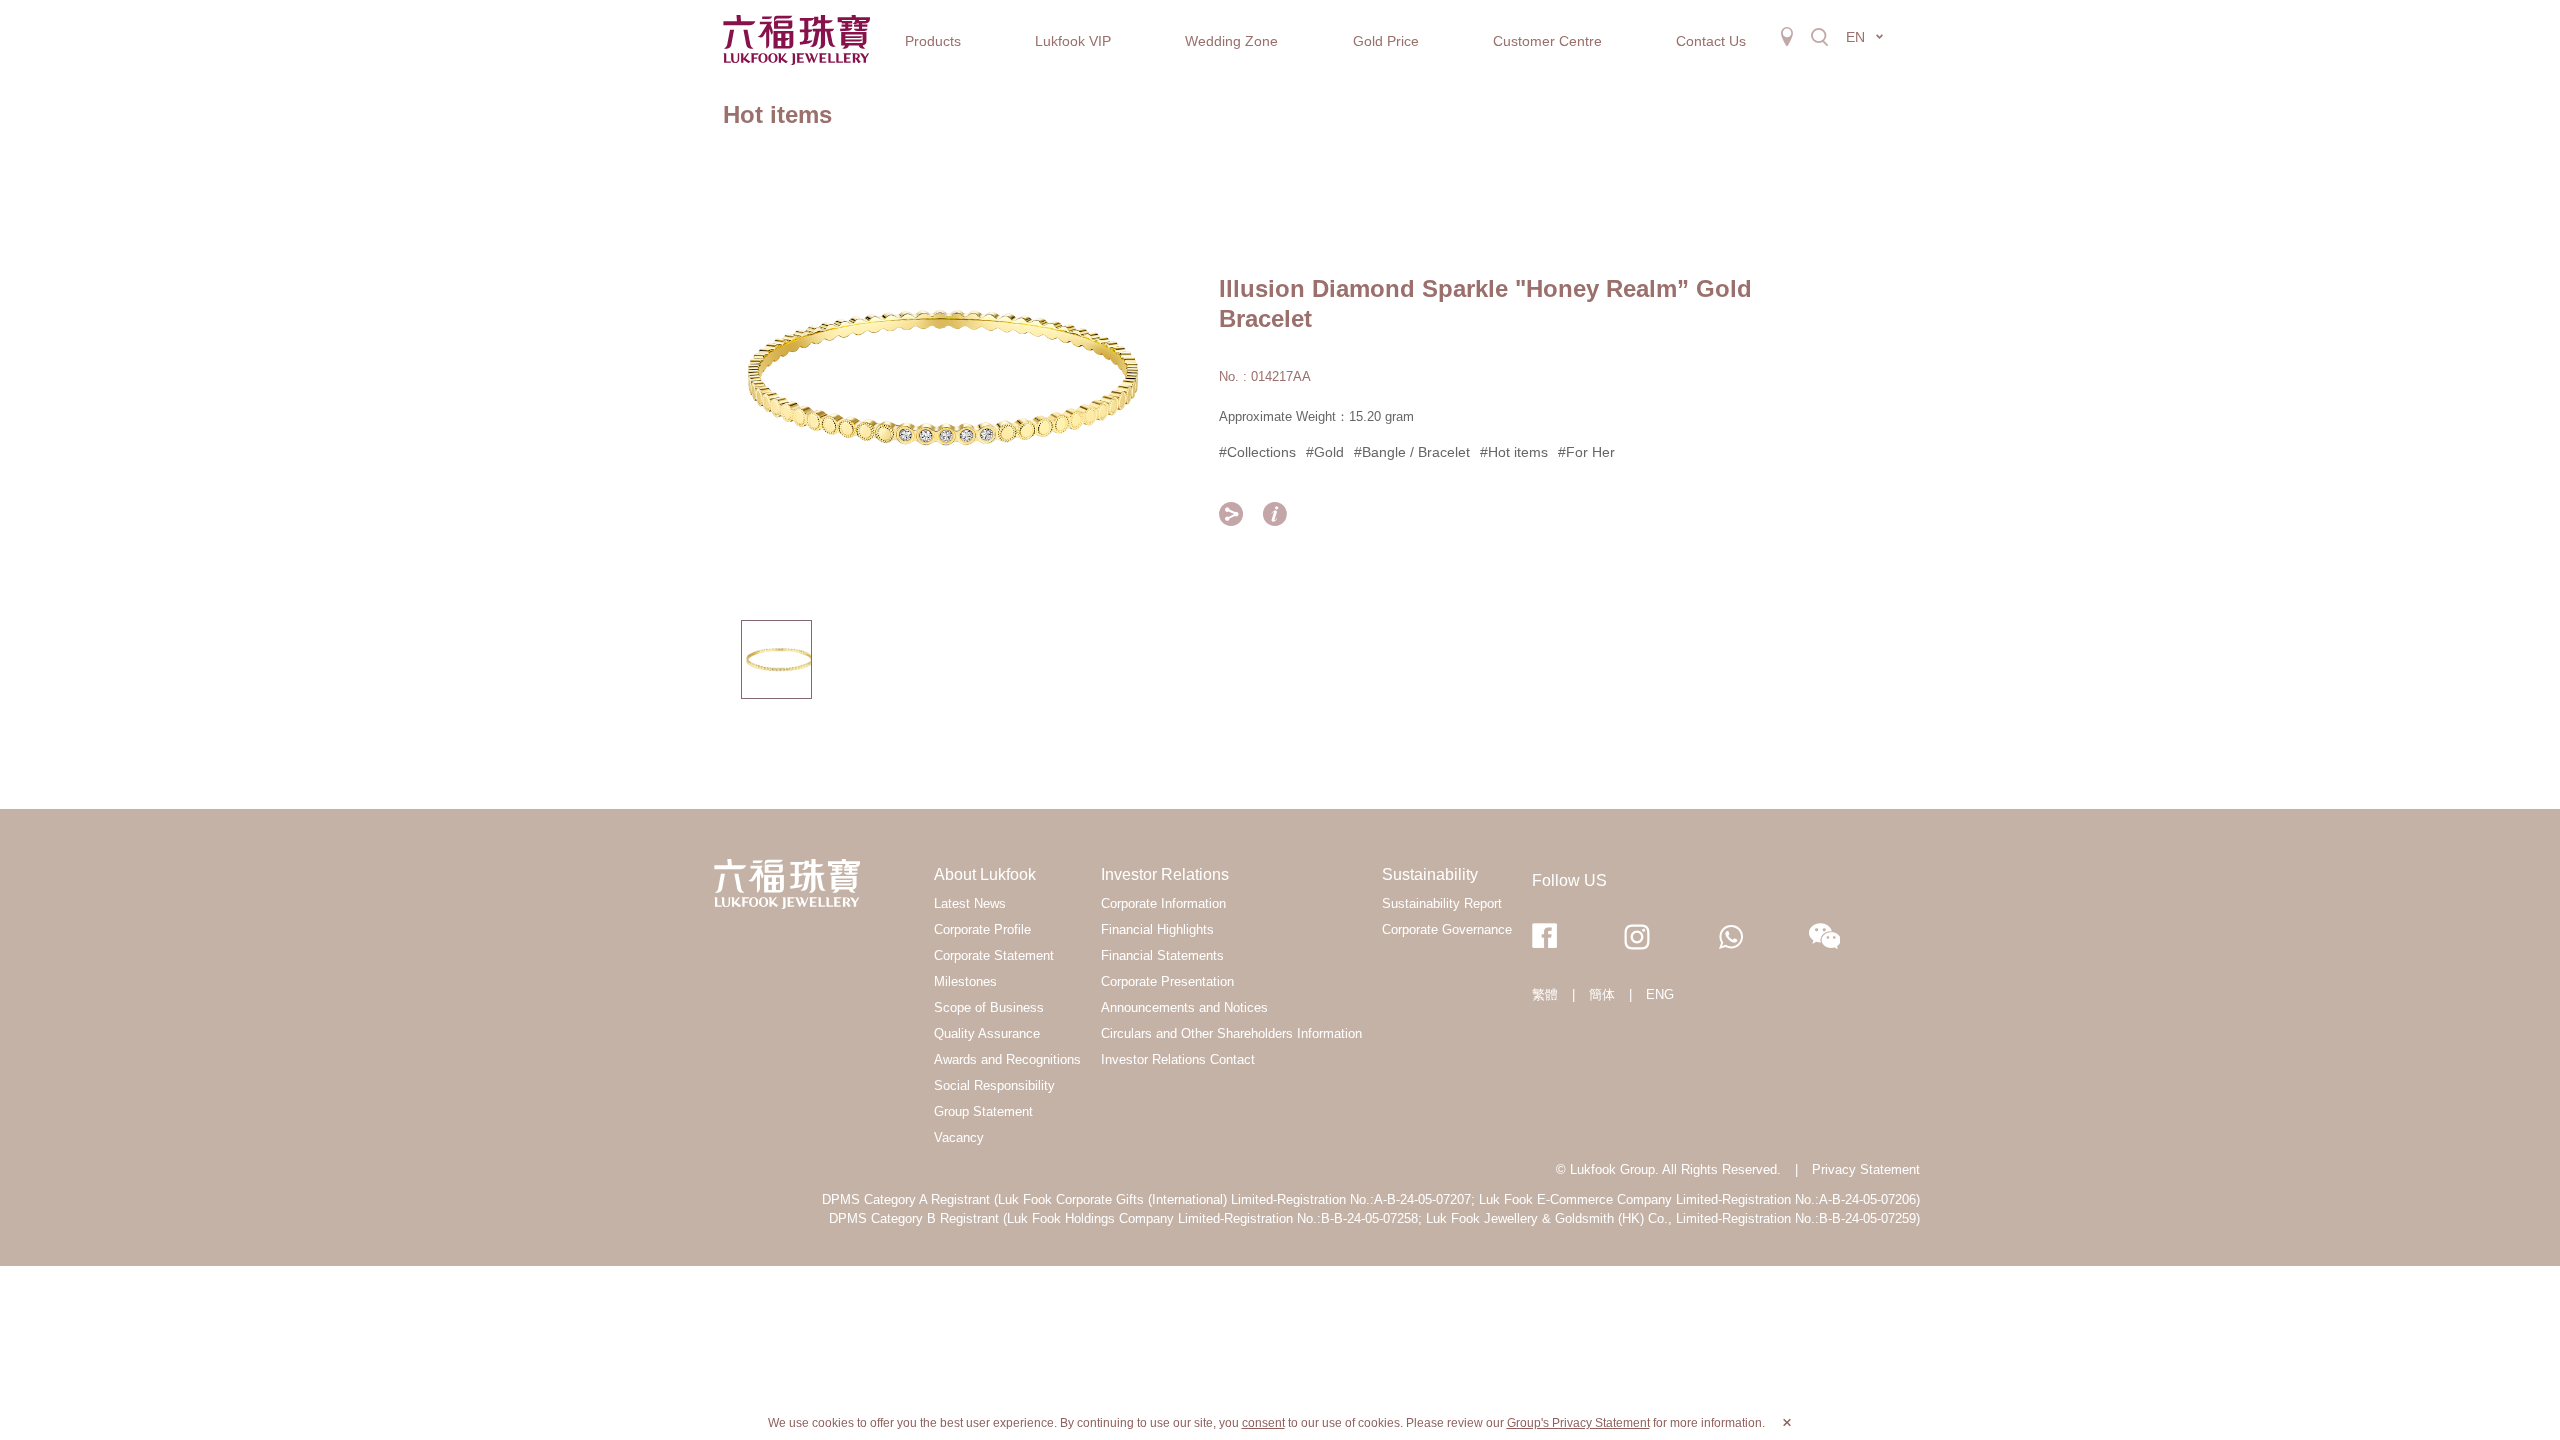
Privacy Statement (1866, 1169)
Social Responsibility (994, 1085)
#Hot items (1514, 452)
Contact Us (1711, 41)
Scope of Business (989, 1007)
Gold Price (1386, 41)
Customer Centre (1547, 41)
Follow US (1569, 880)
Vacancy (959, 1137)
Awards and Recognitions (1007, 1059)
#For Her (1586, 452)
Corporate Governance (1447, 929)
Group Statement (983, 1111)
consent (1263, 1423)
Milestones (965, 981)
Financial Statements (1162, 955)
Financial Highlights (1157, 929)
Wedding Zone (1231, 41)
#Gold (1325, 452)
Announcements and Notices (1184, 1007)
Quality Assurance (987, 1033)
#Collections (1257, 452)
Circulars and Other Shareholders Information (1231, 1033)
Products (933, 41)
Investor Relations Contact (1178, 1059)
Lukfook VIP (1073, 41)
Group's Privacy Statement (1578, 1423)
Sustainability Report (1442, 903)
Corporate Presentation (1167, 981)
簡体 (1602, 994)
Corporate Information (1163, 903)
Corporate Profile (982, 929)
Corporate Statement (994, 955)
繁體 (1545, 994)
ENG (1660, 994)
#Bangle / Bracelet (1412, 452)
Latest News (970, 903)
